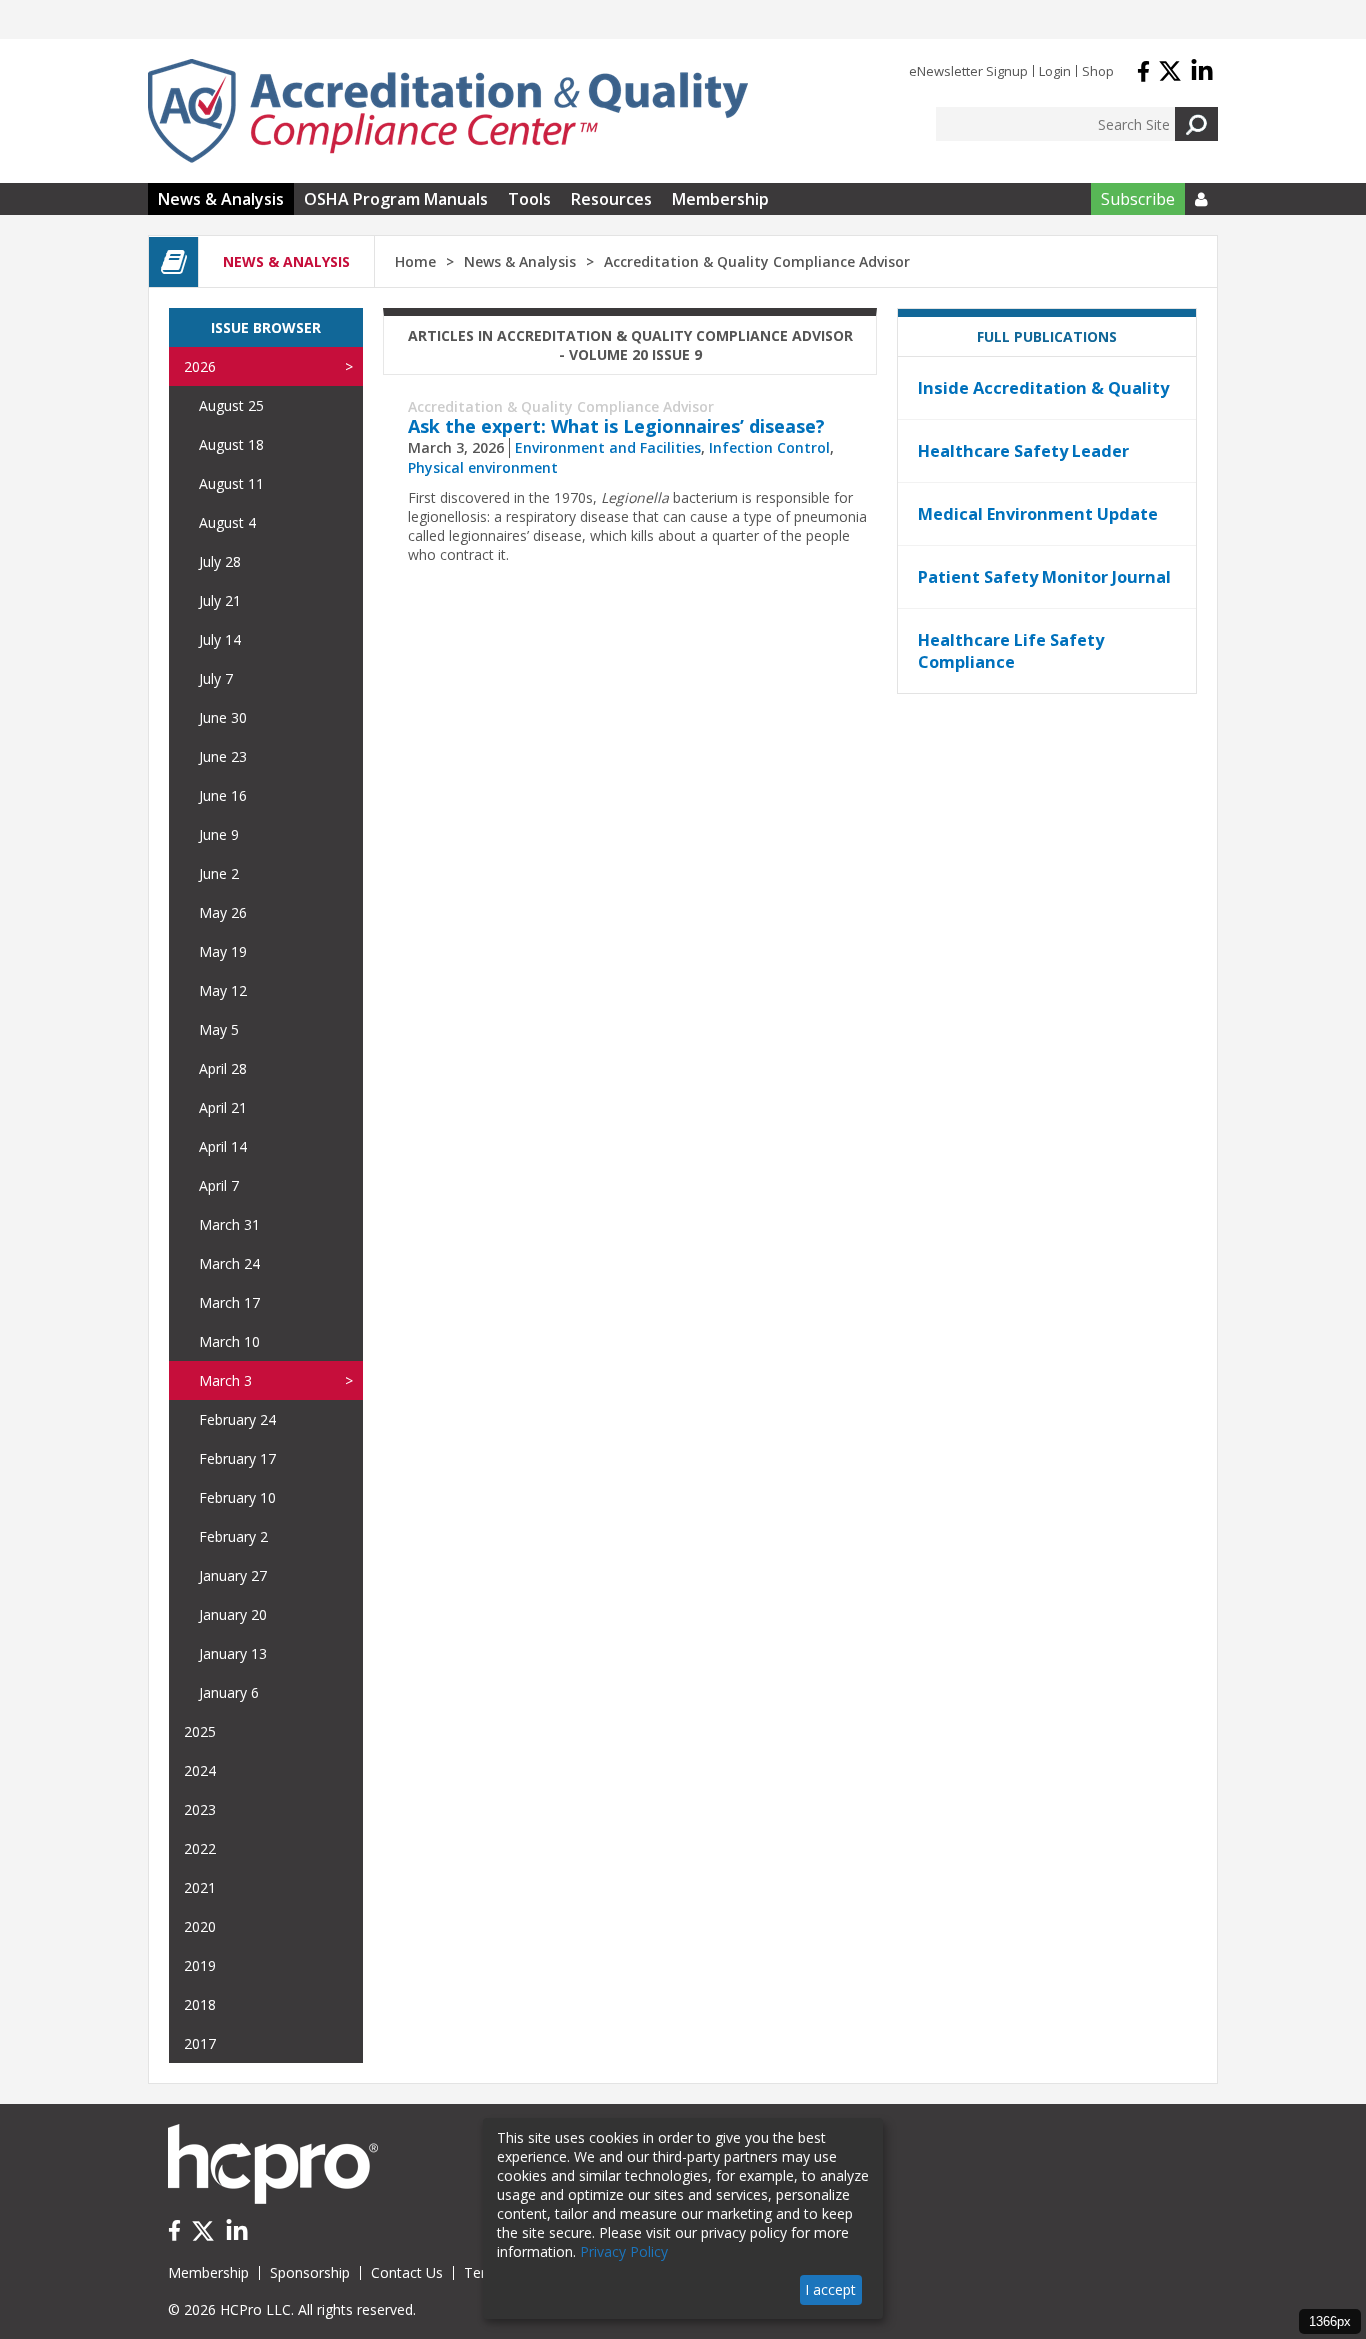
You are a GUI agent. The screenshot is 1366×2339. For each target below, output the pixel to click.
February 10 (237, 1497)
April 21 (223, 1107)
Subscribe (1138, 199)
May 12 (223, 990)
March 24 (229, 1263)
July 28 (220, 561)
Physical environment (483, 467)
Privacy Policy (624, 2251)
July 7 (216, 678)
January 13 (233, 1653)
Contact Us (407, 2272)
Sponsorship (310, 2272)
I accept (830, 2289)
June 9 (219, 834)
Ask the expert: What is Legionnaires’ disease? (616, 426)
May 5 (219, 1029)
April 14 (223, 1146)
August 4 (227, 522)
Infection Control (769, 447)
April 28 (223, 1068)
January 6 (229, 1692)
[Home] (448, 111)
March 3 (225, 1380)
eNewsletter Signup (968, 71)
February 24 (237, 1419)
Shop (1098, 71)
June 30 (223, 717)
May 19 (223, 951)
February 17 (237, 1458)
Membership (720, 199)
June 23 (223, 756)
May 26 (223, 912)
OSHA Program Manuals (396, 199)
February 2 (233, 1536)
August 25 (231, 405)
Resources (611, 199)
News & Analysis (221, 199)
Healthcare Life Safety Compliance (1011, 651)
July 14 (220, 639)
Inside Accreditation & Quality (1043, 388)
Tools (529, 199)
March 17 (229, 1302)
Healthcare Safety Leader (1023, 451)
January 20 (233, 1614)
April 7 (219, 1185)
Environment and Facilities (608, 447)
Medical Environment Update (1038, 514)
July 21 (220, 600)
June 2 (219, 873)
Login (1055, 71)
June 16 (223, 795)
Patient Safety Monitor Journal (1044, 577)
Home (415, 261)
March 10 (229, 1341)
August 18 (231, 444)
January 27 (233, 1575)
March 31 (229, 1224)
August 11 (231, 483)
